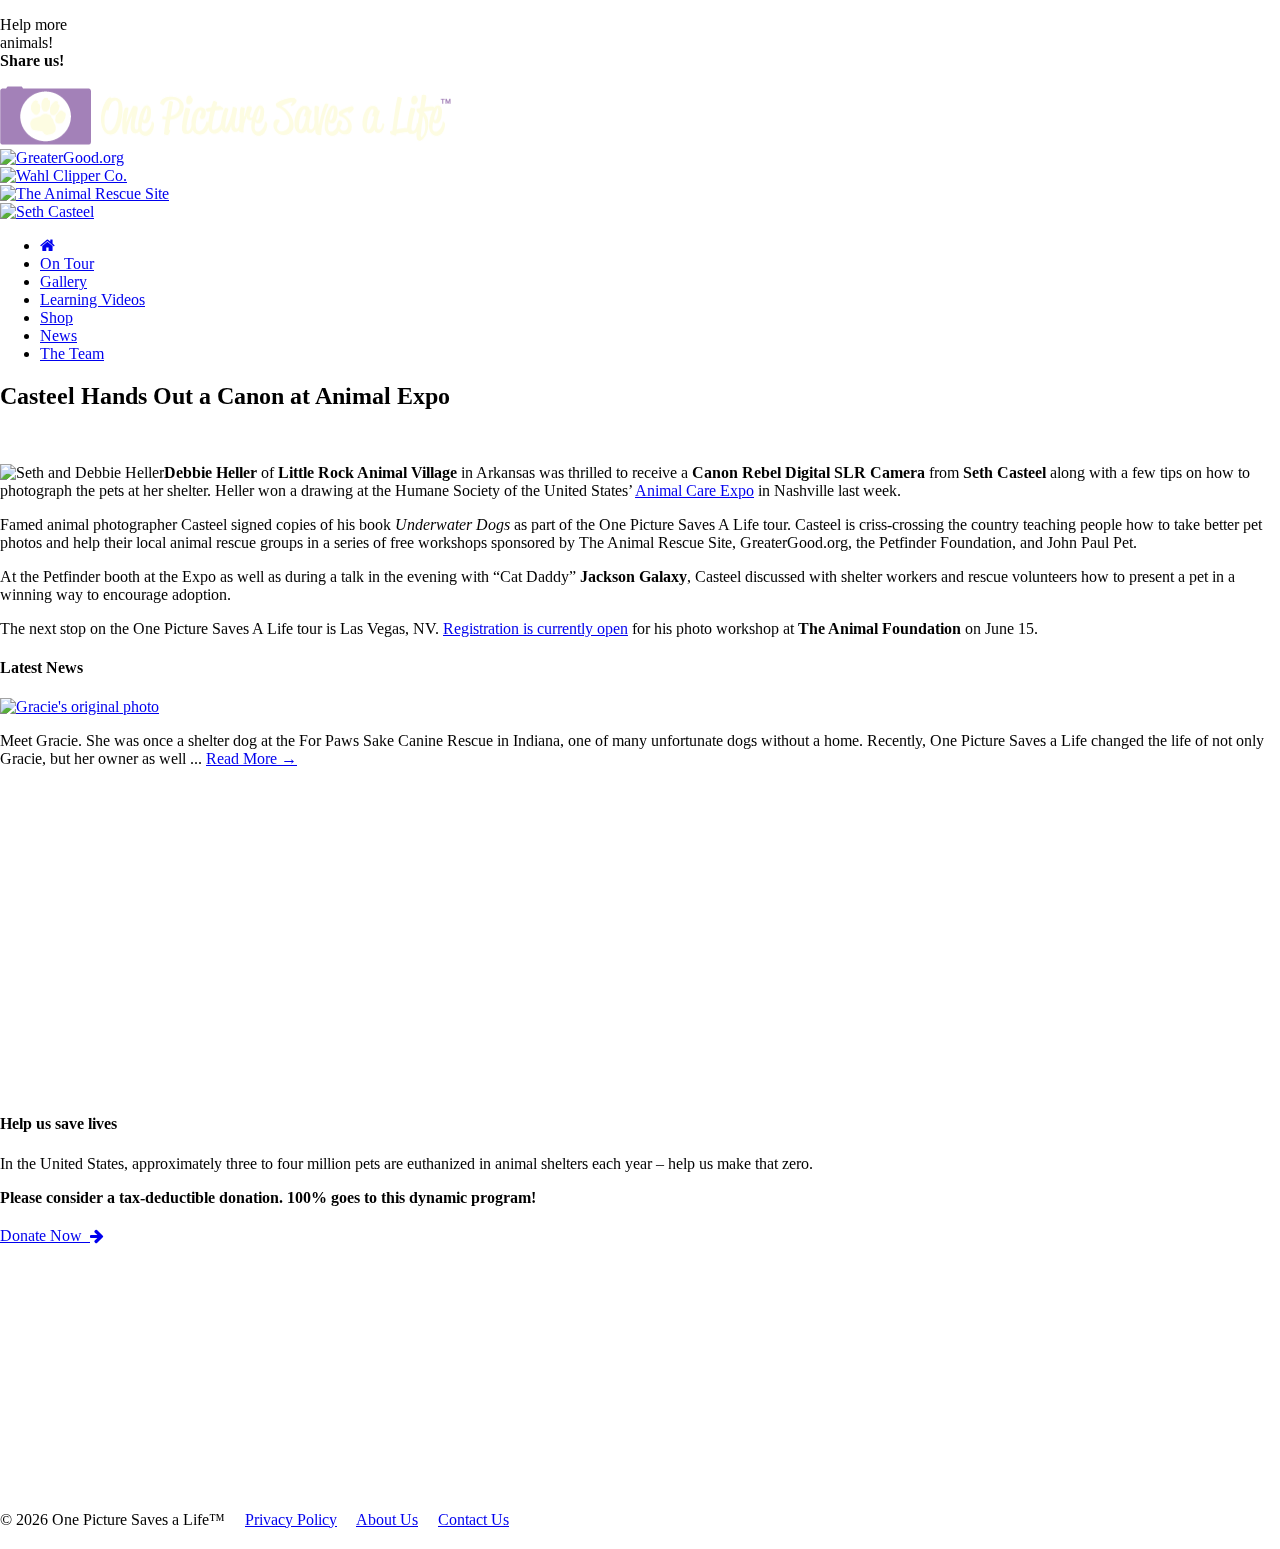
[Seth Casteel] (47, 211)
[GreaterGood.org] (62, 157)
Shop (56, 317)
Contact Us (473, 1519)
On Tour (67, 263)
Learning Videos (92, 299)
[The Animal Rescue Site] (84, 193)
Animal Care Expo (694, 490)
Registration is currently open (535, 628)
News (58, 335)
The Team (72, 353)
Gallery (63, 281)
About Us (387, 1519)
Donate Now (45, 1235)
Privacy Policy (291, 1519)
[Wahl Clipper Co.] (63, 175)
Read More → (251, 758)
